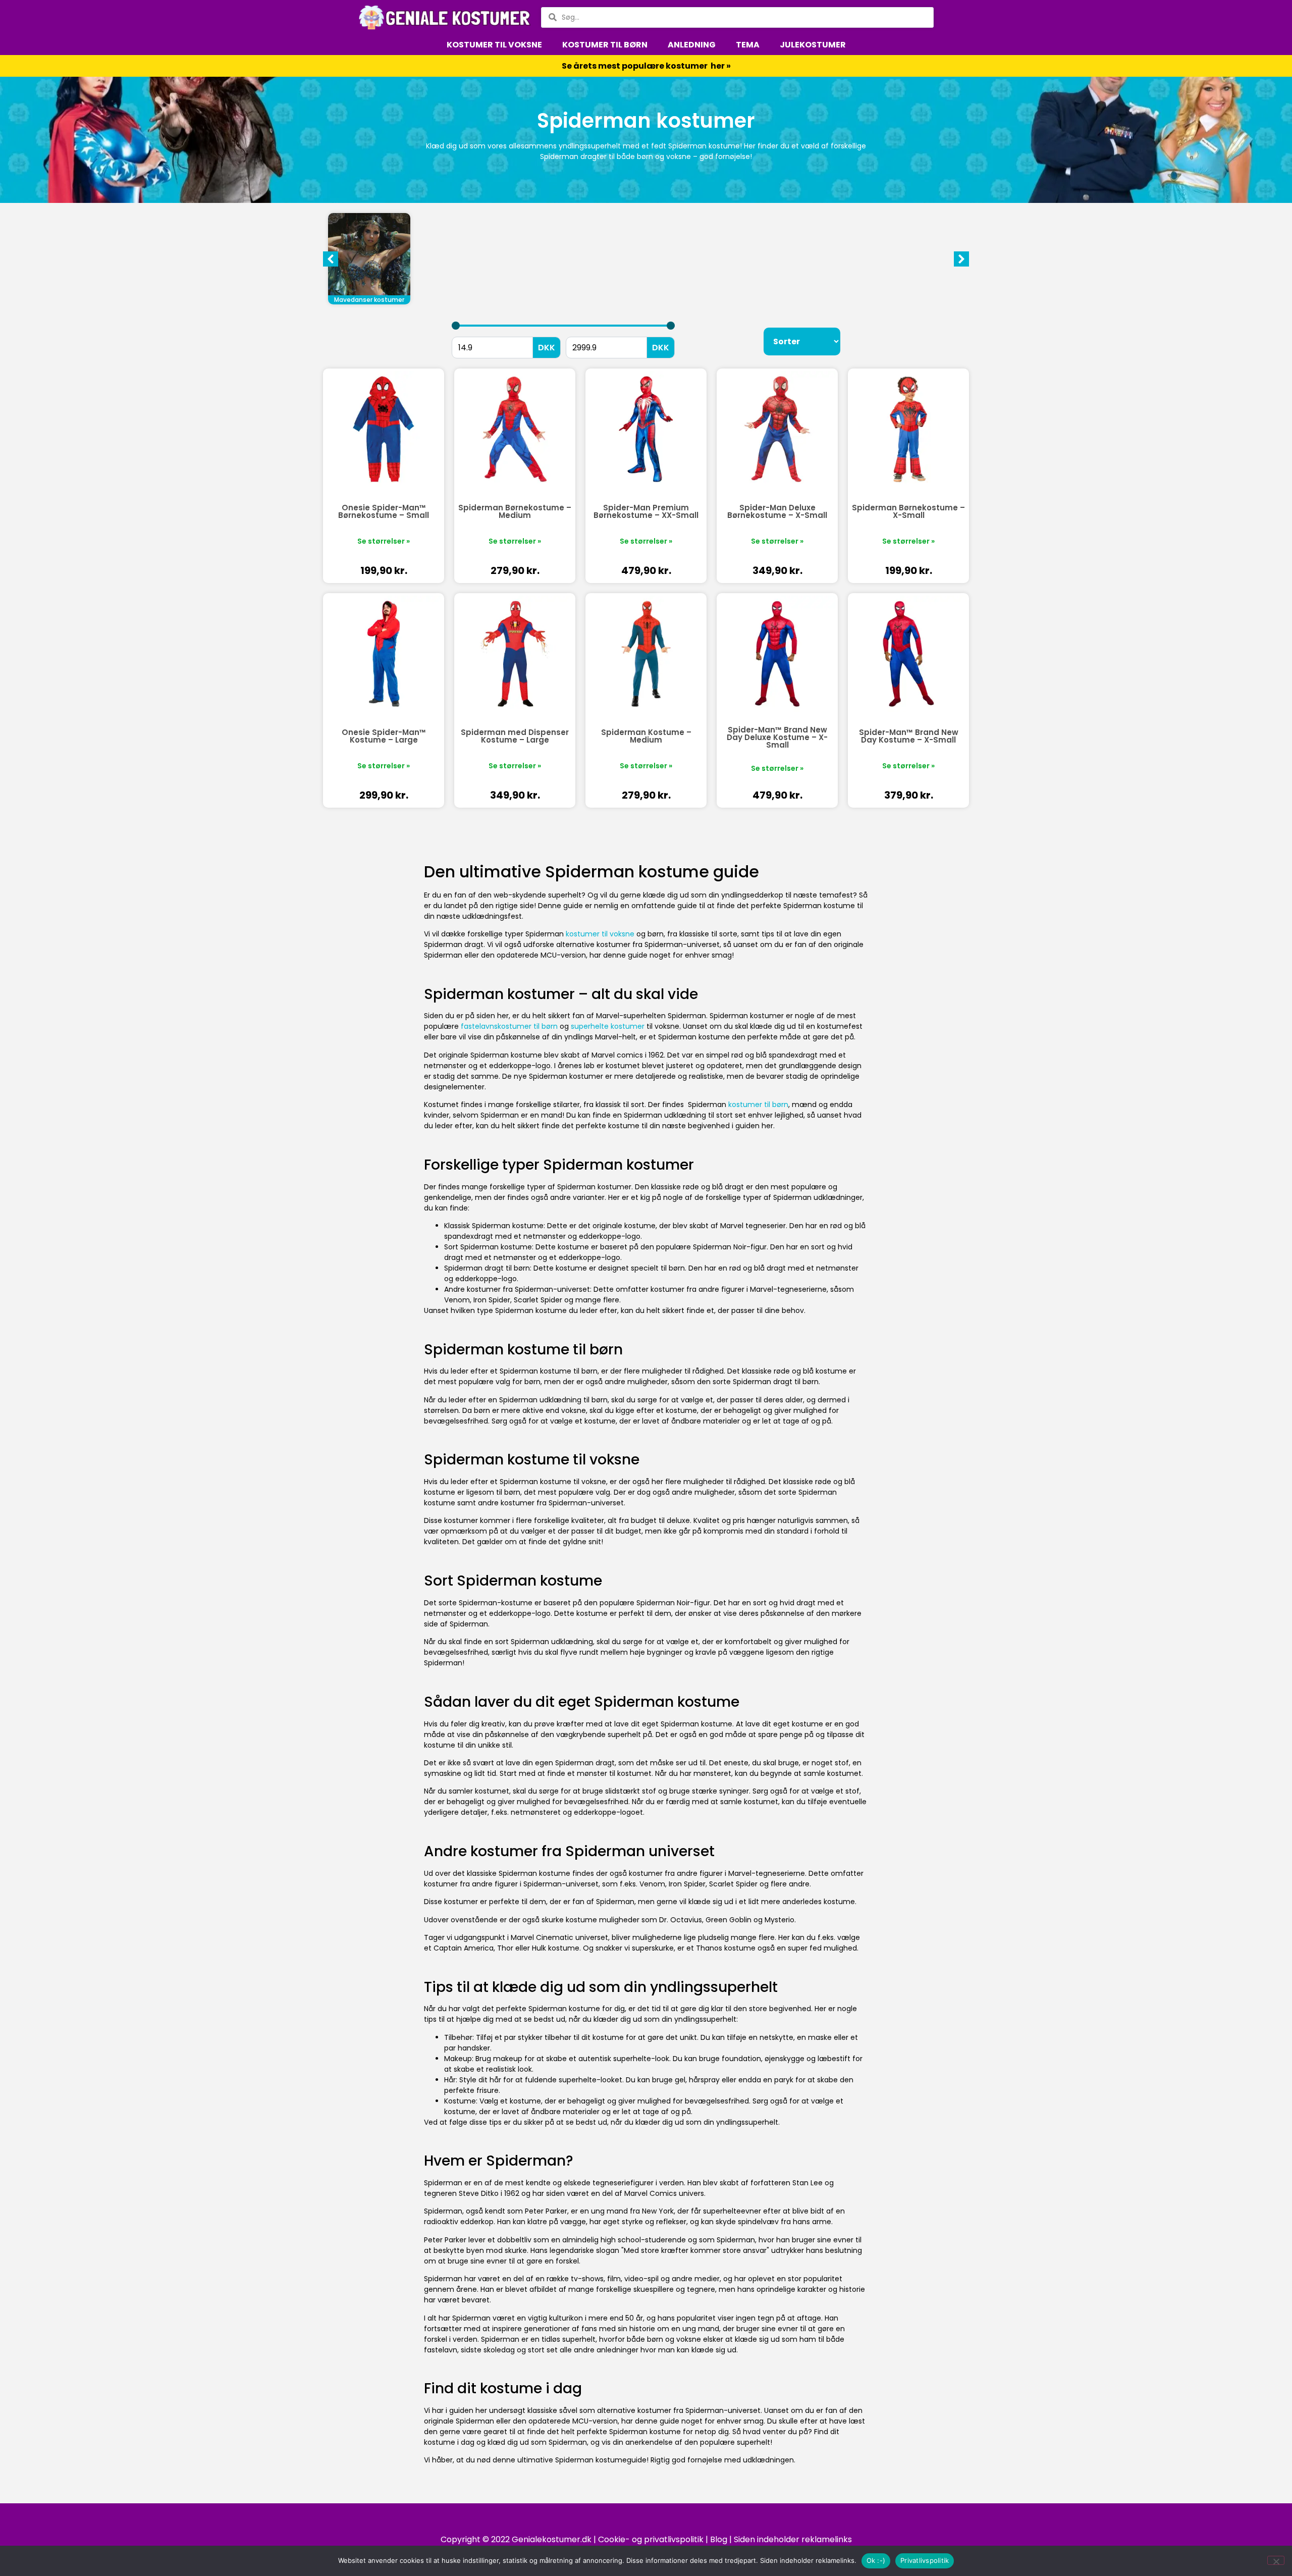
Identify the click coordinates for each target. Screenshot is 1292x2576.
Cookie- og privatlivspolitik (651, 2539)
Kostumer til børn (605, 45)
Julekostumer (813, 45)
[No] (1276, 2560)
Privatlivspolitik (925, 2560)
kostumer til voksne (600, 934)
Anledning (692, 45)
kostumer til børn (758, 1105)
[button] (961, 259)
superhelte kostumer (608, 1026)
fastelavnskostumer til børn (509, 1026)
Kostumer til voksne (494, 45)
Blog (719, 2539)
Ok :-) (876, 2560)
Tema (748, 45)
